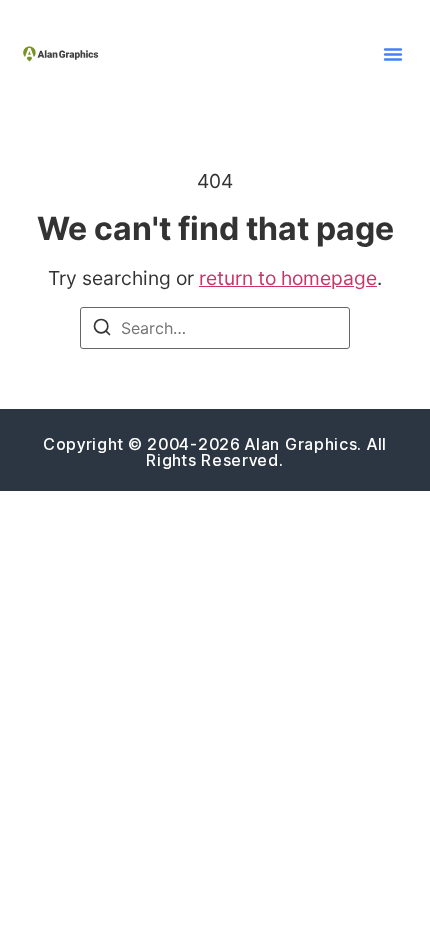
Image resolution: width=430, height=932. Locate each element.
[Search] (102, 330)
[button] (393, 54)
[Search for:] (215, 328)
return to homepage (288, 278)
